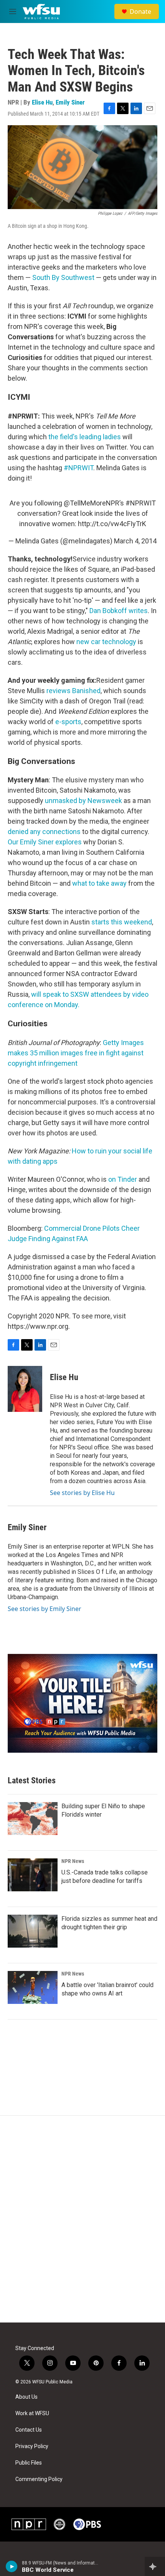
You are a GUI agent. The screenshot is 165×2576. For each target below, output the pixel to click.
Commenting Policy (39, 2479)
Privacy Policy (32, 2446)
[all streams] (155, 2566)
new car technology (106, 642)
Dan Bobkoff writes (119, 611)
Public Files (29, 2463)
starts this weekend (122, 922)
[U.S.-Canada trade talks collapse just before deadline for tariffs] (33, 1875)
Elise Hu (42, 102)
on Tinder (123, 1179)
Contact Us (29, 2430)
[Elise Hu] (25, 1389)
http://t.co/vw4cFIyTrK (112, 524)
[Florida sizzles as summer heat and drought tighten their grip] (33, 1931)
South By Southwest (63, 277)
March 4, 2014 (135, 541)
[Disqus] (82, 2219)
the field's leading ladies (85, 437)
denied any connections (44, 832)
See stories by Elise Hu (82, 1493)
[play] (12, 2566)
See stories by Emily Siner (45, 1609)
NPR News (73, 1861)
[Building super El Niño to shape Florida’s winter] (33, 1819)
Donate (140, 11)
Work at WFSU (32, 2413)
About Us (26, 2397)
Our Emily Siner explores (45, 842)
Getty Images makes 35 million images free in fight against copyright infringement (76, 1053)
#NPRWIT (78, 468)
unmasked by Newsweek (83, 801)
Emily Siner (70, 102)
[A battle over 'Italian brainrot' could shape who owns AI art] (33, 1987)
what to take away (99, 883)
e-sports (68, 722)
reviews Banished (73, 691)
